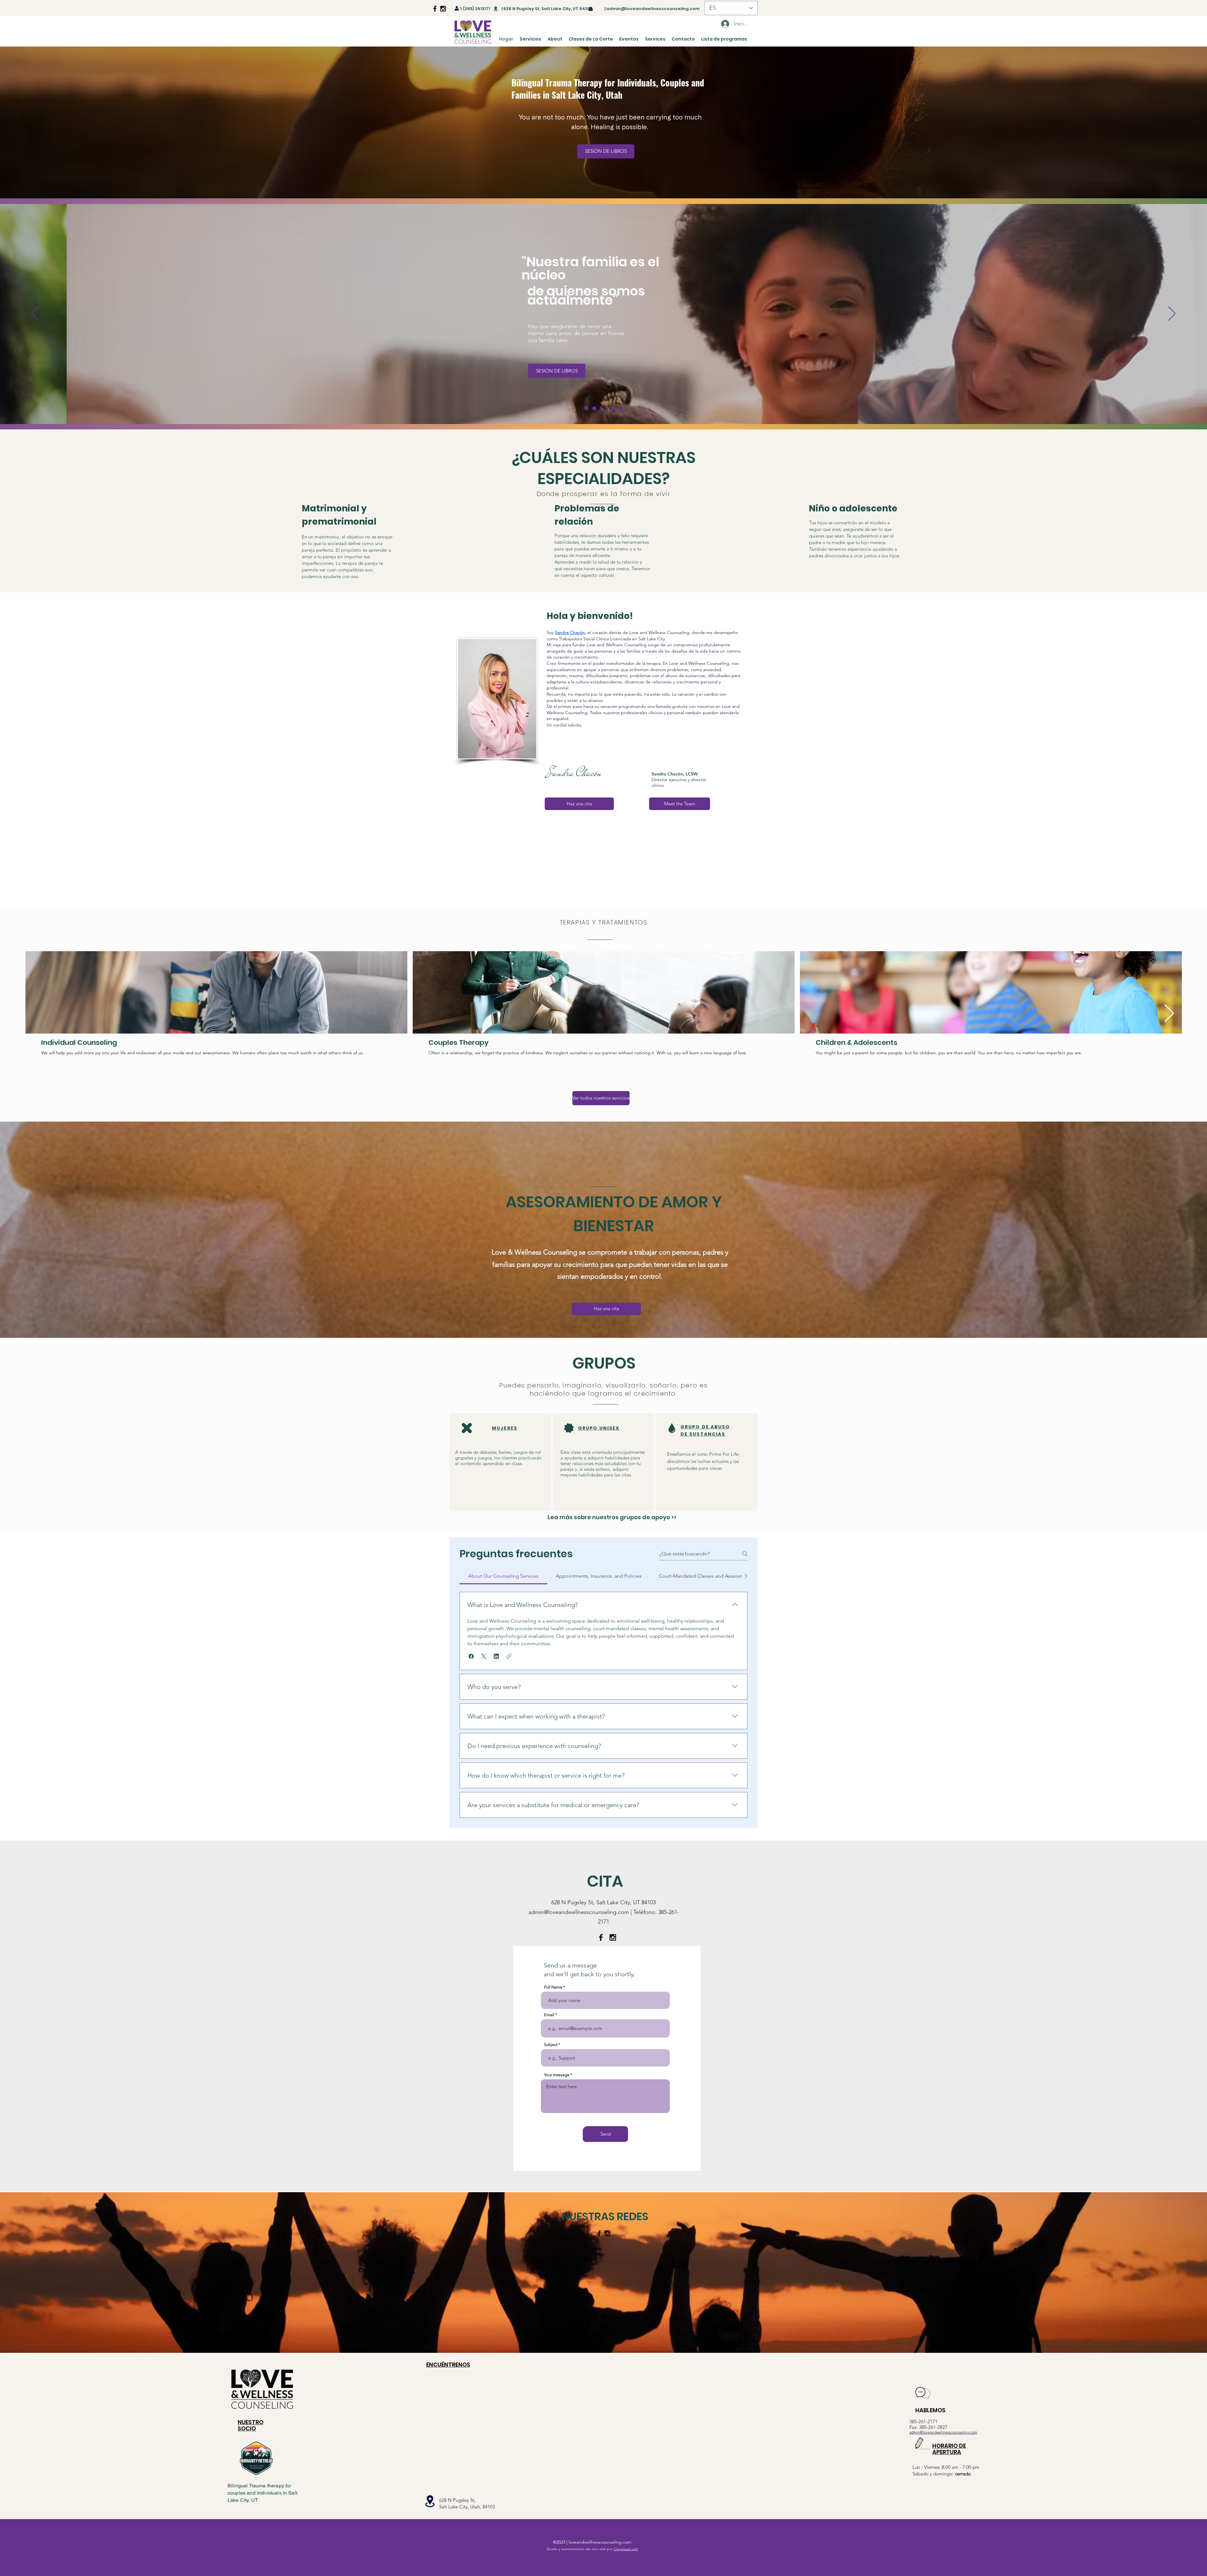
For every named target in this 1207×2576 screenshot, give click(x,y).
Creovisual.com (626, 2549)
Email (549, 2015)
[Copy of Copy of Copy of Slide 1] (621, 408)
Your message (557, 2075)
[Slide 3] (597, 408)
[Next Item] (1169, 1014)
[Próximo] (1172, 314)
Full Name (553, 1987)
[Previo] (35, 314)
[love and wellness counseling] (435, 9)
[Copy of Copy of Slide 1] (613, 408)
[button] (471, 1656)
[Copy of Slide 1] (605, 408)
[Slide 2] (587, 408)
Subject (551, 2045)
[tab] (503, 1576)
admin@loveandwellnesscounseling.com (653, 9)
